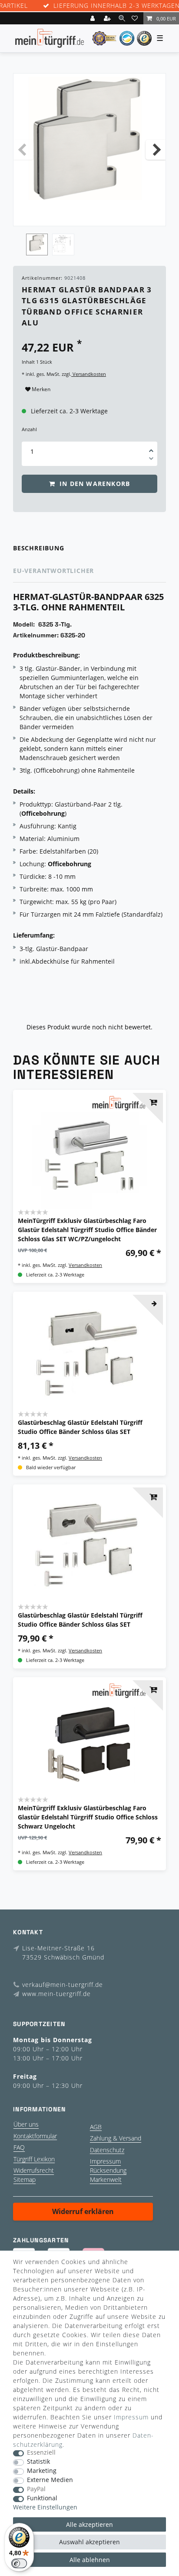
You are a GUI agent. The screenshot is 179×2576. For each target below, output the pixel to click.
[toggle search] (122, 18)
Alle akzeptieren (89, 2524)
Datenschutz (107, 2150)
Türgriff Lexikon (34, 2159)
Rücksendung (108, 2170)
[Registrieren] (108, 18)
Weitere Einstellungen (45, 2507)
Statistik (38, 2462)
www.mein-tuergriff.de (56, 1994)
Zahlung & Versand (116, 2138)
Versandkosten (89, 374)
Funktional (42, 2498)
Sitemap (25, 2179)
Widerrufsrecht (34, 2170)
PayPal (36, 2489)
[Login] (93, 18)
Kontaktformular (35, 2136)
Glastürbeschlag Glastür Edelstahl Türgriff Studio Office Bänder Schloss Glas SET (80, 1427)
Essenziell (41, 2453)
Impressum (105, 2161)
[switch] (19, 2563)
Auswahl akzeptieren (89, 2542)
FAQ (19, 2147)
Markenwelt (106, 2179)
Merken (40, 389)
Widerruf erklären (83, 2211)
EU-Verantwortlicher (53, 571)
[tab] (89, 548)
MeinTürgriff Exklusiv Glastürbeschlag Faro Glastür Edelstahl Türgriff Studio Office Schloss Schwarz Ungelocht (88, 1817)
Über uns (26, 2124)
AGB (96, 2127)
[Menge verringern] (151, 460)
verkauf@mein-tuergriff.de (63, 1985)
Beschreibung (39, 548)
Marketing (42, 2471)
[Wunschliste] (136, 18)
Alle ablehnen (90, 2560)
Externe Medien (50, 2480)
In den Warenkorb (94, 484)
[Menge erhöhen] (151, 448)
